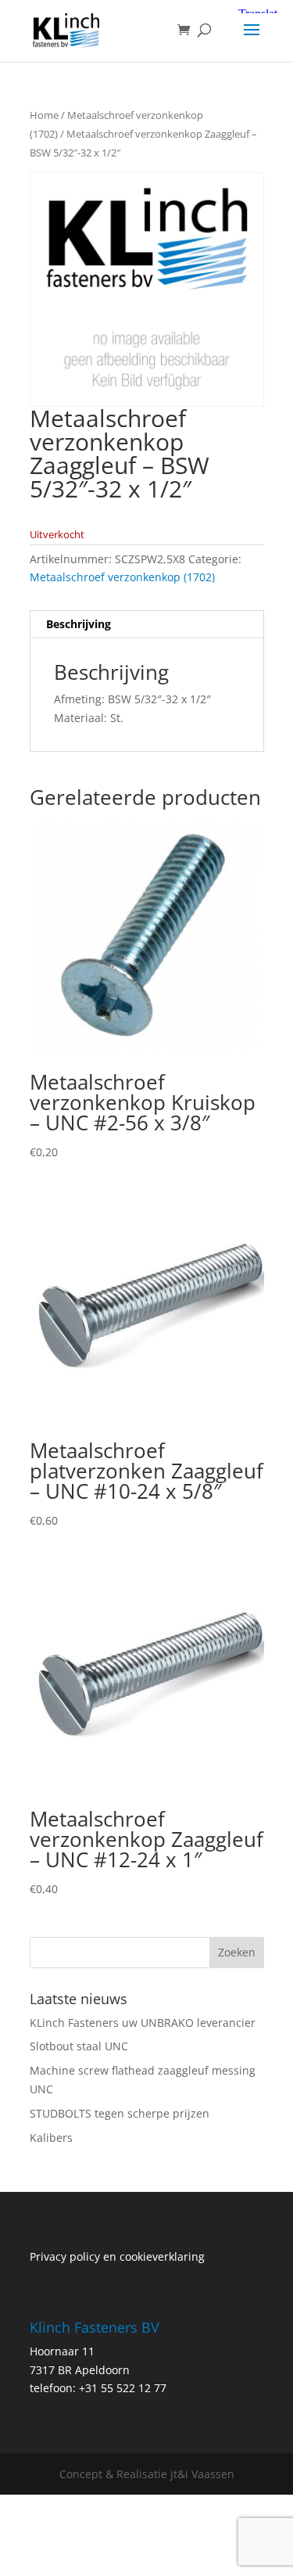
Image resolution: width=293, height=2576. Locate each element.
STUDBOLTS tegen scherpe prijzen (120, 2113)
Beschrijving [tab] (79, 624)
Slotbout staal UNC (79, 2046)
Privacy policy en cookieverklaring (117, 2256)
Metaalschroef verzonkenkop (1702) (122, 577)
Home (44, 115)
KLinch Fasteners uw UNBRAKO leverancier (143, 2023)
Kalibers (51, 2138)
